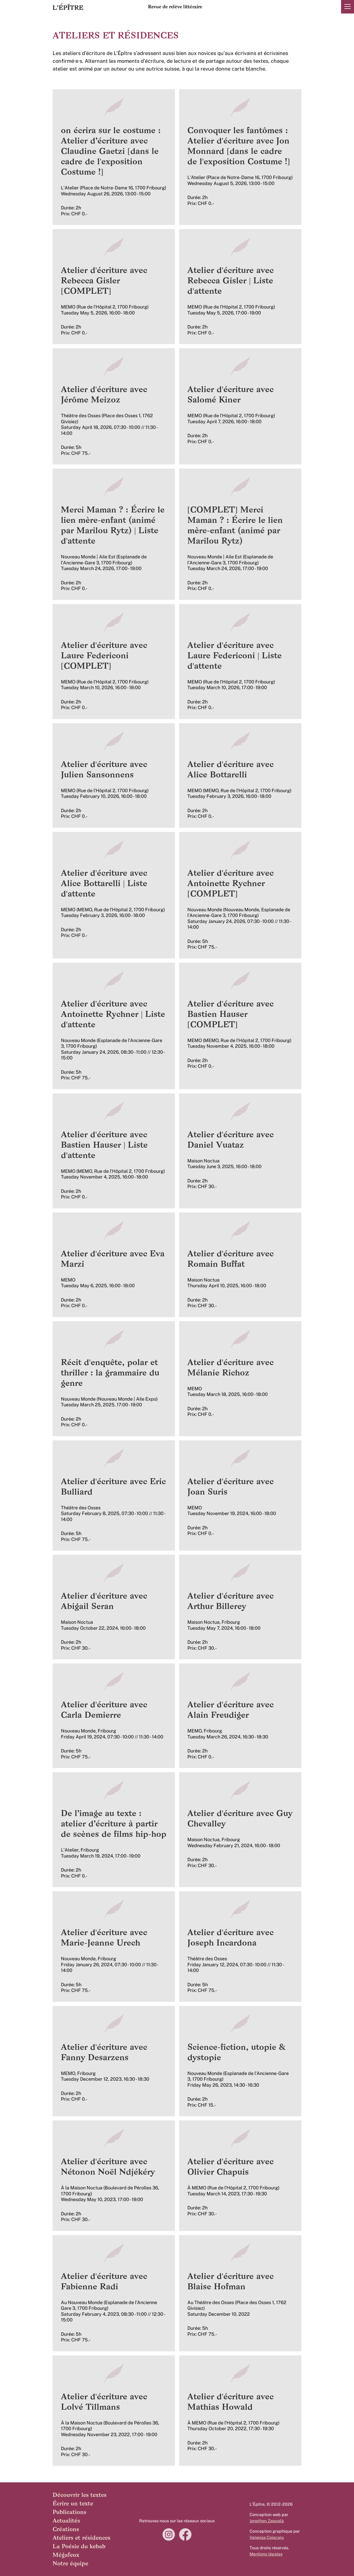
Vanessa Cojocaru (267, 2537)
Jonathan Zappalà (267, 2521)
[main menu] (348, 6)
